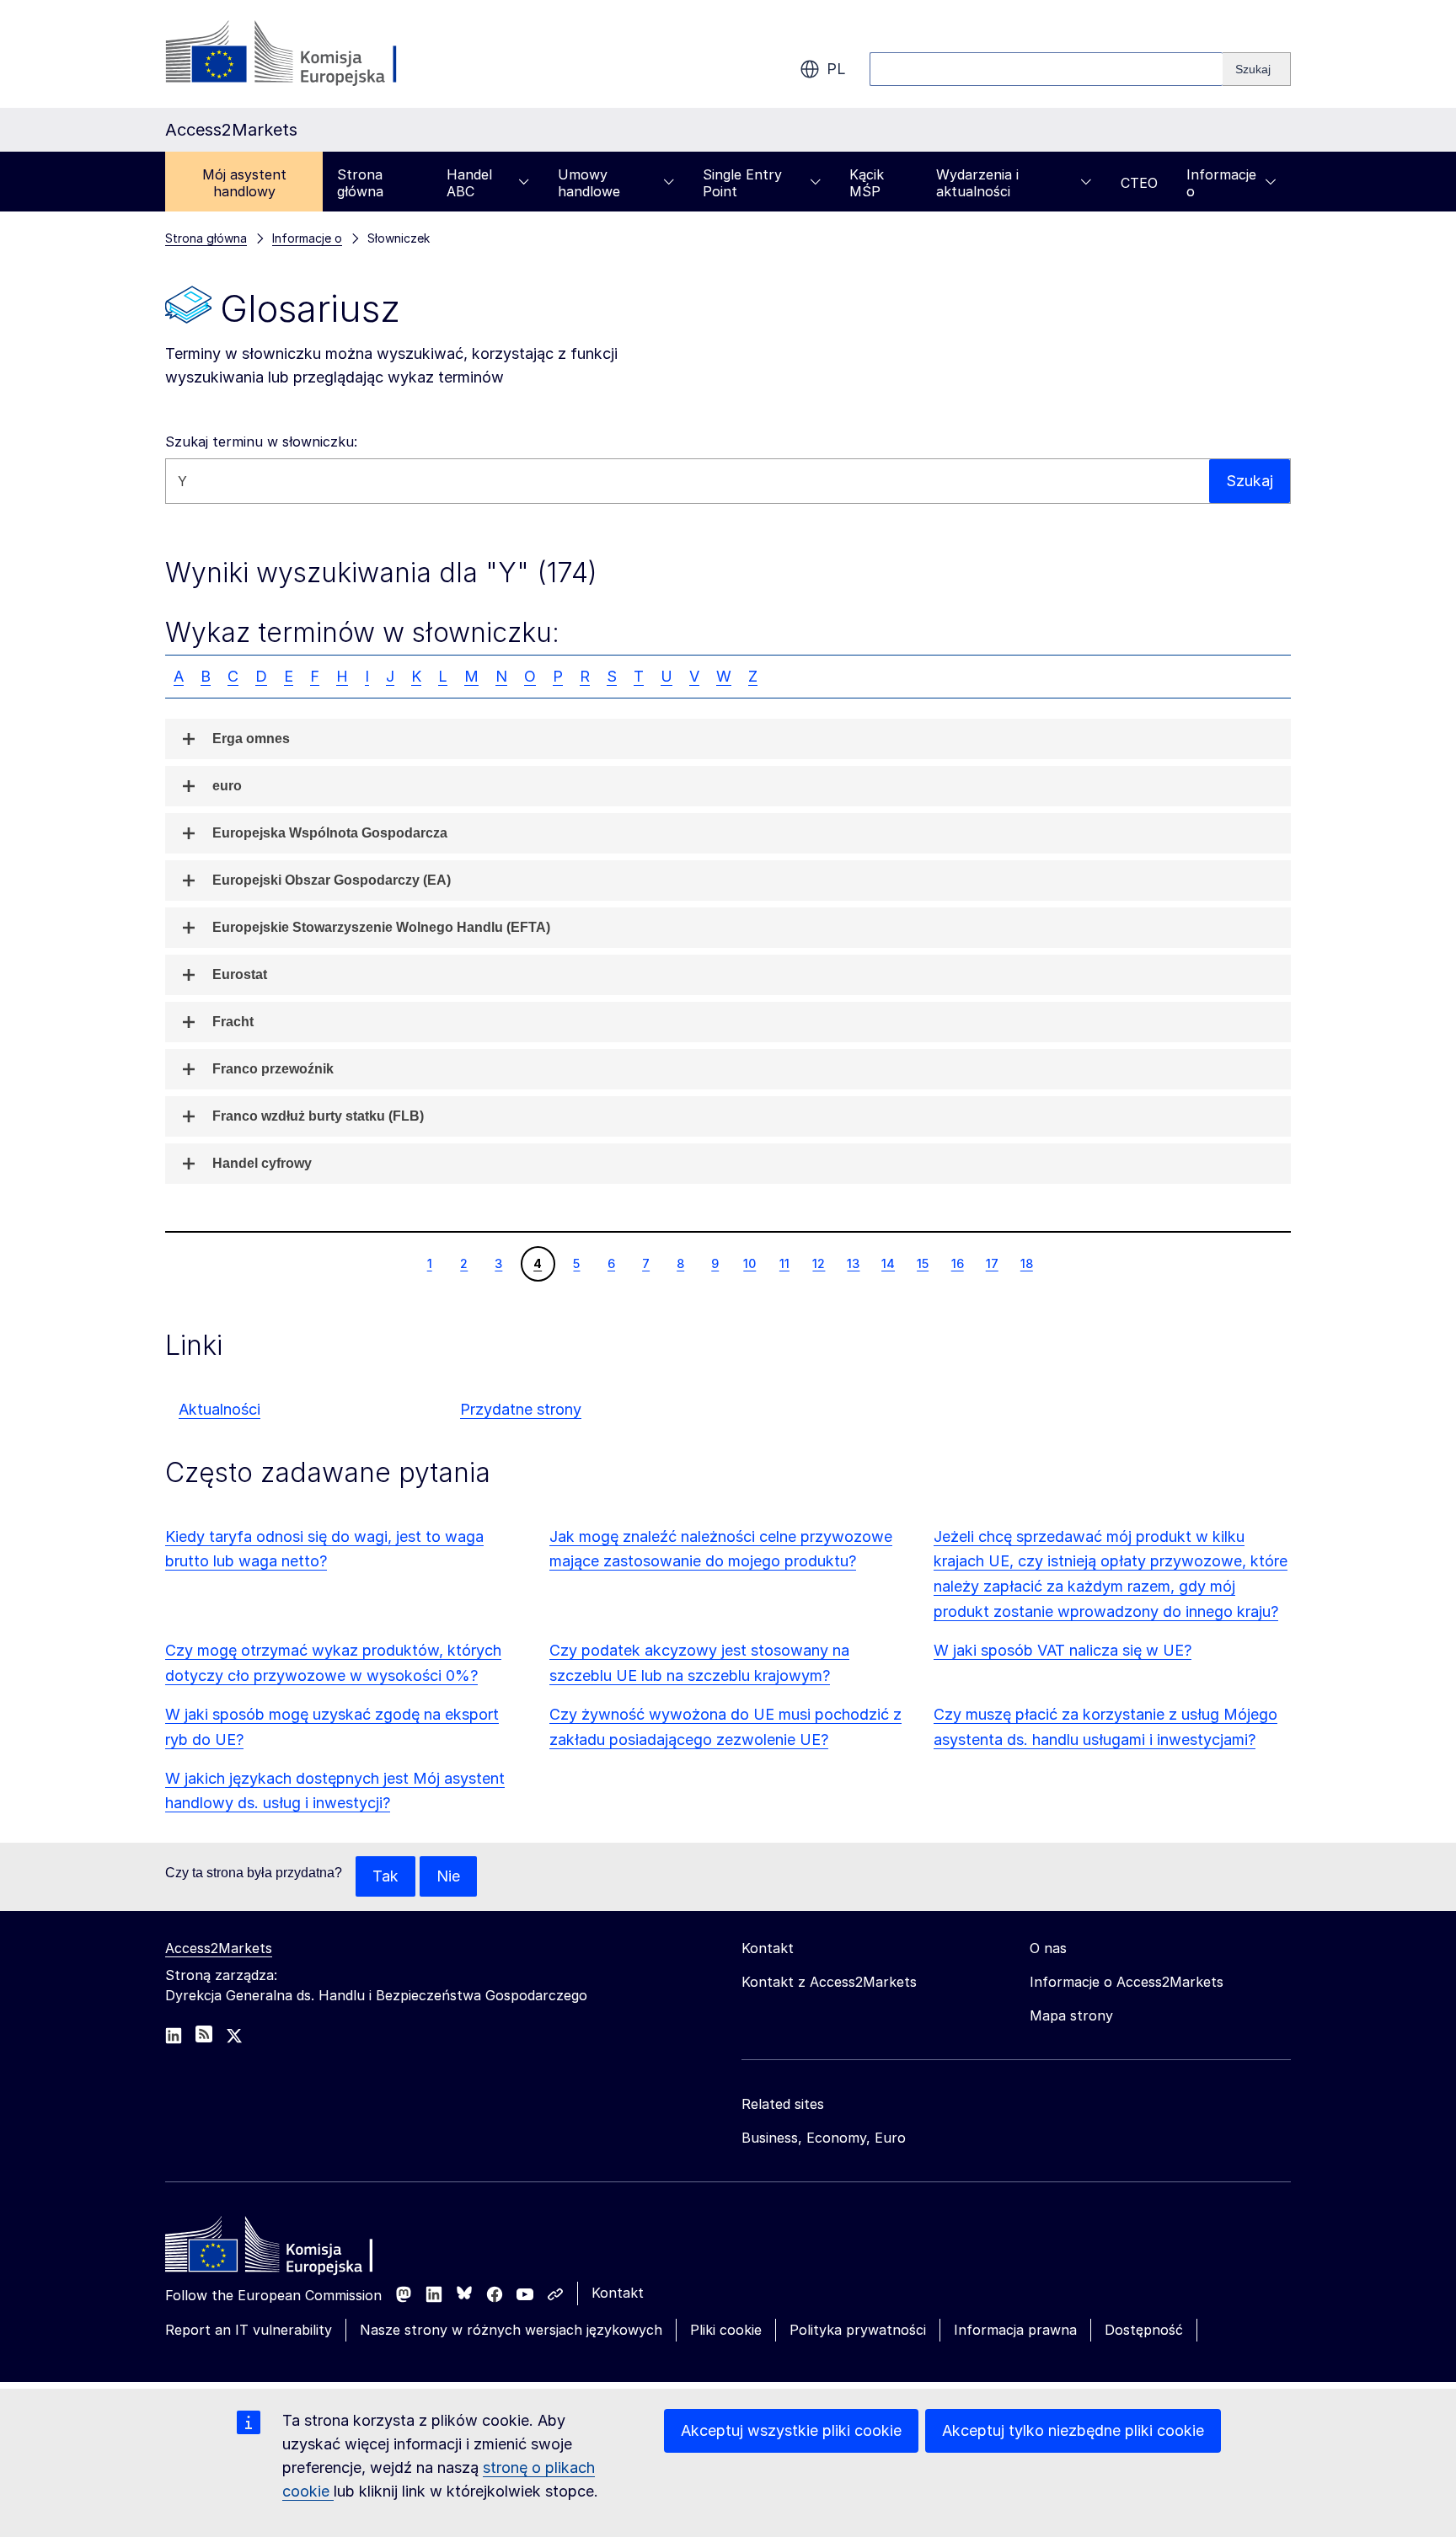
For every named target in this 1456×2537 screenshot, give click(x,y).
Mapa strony (1071, 2015)
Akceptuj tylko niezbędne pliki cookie (1073, 2430)
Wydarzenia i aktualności (977, 183)
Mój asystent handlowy (244, 183)
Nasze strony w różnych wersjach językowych (511, 2330)
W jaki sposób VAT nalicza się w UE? (1063, 1650)
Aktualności (219, 1409)
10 (749, 1263)
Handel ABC (469, 183)
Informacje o (1221, 183)
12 (818, 1263)
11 (784, 1263)
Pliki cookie (726, 2330)
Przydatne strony (521, 1409)
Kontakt (618, 2293)
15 (922, 1263)
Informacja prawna (1015, 2330)
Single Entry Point (742, 183)
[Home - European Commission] (287, 2249)
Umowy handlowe (589, 183)
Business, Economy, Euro (824, 2138)
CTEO (1139, 183)
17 (992, 1263)
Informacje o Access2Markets (1127, 1982)
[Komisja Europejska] (301, 54)
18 (1026, 1263)
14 (888, 1263)
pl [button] (836, 69)
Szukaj (1250, 481)
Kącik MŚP (867, 183)
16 (957, 1263)
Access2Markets (219, 1948)
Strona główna (360, 183)
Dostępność (1144, 2330)
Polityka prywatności (858, 2330)
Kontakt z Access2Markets (829, 1982)
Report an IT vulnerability (249, 2330)
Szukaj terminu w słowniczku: (261, 442)
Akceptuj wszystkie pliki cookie (791, 2430)
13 (853, 1263)
